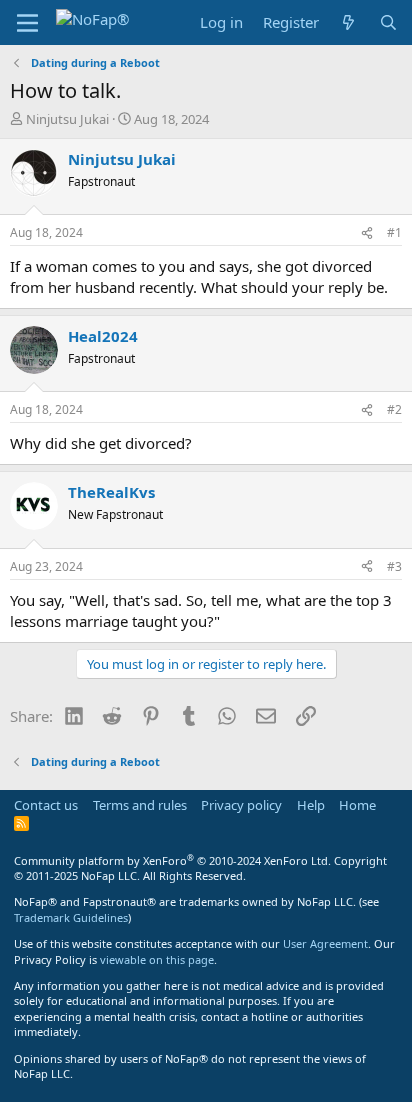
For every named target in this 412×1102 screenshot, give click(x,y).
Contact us (46, 805)
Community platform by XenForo (172, 860)
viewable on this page (157, 959)
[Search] (388, 22)
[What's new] (348, 22)
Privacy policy (241, 805)
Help (311, 805)
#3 (394, 566)
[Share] (367, 233)
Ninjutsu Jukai (67, 119)
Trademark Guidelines (71, 917)
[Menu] (27, 23)
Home (357, 805)
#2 (394, 409)
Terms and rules (140, 805)
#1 (394, 232)
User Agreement (325, 943)
